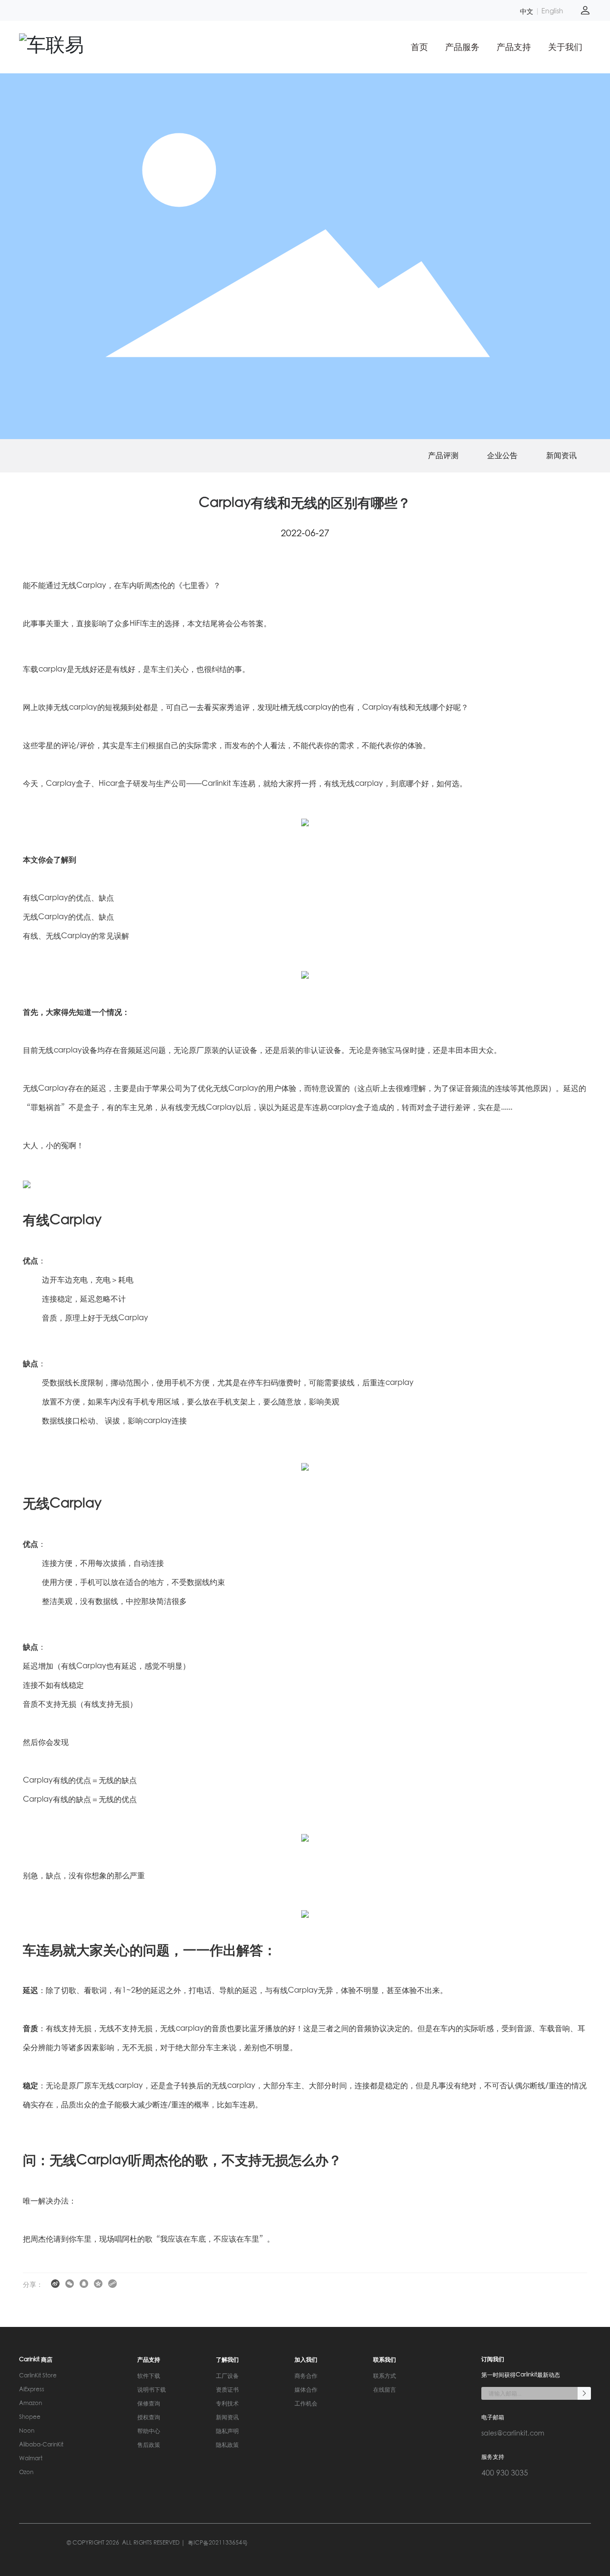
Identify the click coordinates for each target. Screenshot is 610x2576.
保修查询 (149, 2404)
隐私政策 (227, 2445)
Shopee (30, 2417)
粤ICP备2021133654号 (218, 2543)
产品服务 (462, 47)
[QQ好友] (84, 2283)
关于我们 (565, 47)
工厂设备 (227, 2376)
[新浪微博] (56, 2283)
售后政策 (149, 2445)
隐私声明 (227, 2431)
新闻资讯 (561, 456)
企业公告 (502, 456)
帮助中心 (149, 2431)
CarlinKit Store (38, 2376)
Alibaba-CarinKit (41, 2445)
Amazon (30, 2404)
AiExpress (32, 2390)
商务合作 (306, 2376)
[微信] (70, 2283)
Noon (27, 2431)
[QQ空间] (99, 2283)
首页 (419, 47)
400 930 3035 (505, 2473)
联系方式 (385, 2376)
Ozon (26, 2473)
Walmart (31, 2459)
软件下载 (149, 2376)
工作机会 (306, 2404)
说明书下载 (152, 2390)
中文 (527, 11)
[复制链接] (113, 2283)
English (552, 11)
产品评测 (443, 456)
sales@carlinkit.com (513, 2434)
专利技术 (227, 2404)
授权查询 (149, 2417)
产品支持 (514, 47)
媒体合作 (306, 2390)
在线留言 (385, 2390)
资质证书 (227, 2390)
